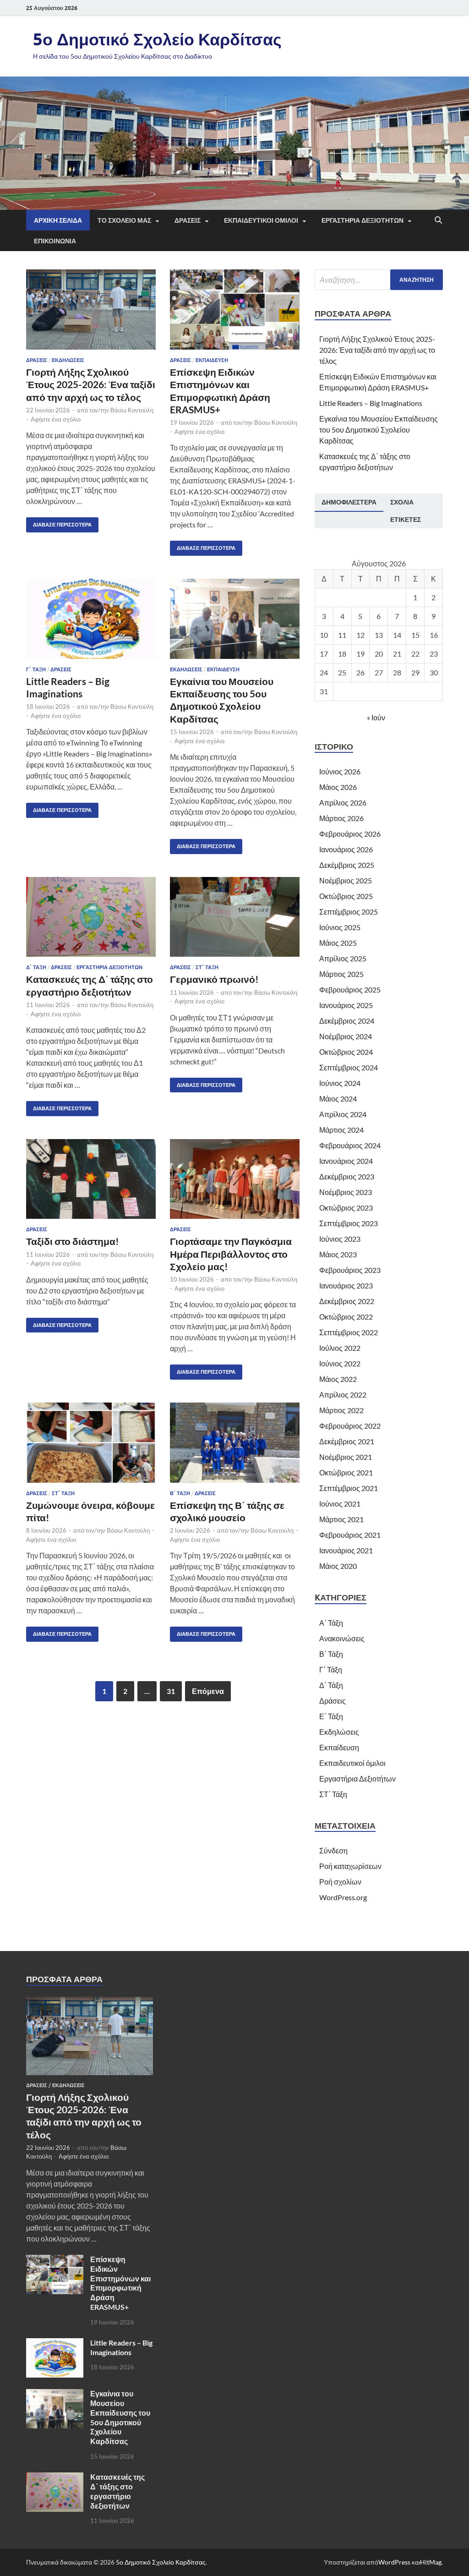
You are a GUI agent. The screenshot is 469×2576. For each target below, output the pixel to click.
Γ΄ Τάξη (36, 669)
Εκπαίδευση (212, 360)
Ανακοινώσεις (342, 1638)
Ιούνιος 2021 (340, 1504)
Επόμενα (208, 1691)
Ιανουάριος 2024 (346, 1161)
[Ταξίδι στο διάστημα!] (91, 1179)
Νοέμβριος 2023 (346, 1192)
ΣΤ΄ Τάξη (207, 967)
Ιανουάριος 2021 (346, 1550)
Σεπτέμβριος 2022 (349, 1332)
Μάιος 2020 (338, 1566)
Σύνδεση (333, 1850)
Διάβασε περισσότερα (59, 523)
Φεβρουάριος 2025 (350, 989)
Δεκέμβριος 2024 (347, 1021)
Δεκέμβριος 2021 (347, 1441)
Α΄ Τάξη (331, 1623)
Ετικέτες (406, 520)
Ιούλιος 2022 (340, 1348)
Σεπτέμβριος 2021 (349, 1488)
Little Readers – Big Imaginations (371, 403)
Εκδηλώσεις (68, 360)
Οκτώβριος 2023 (346, 1208)
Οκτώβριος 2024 (346, 1052)
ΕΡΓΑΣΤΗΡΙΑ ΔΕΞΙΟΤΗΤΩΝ (363, 220)
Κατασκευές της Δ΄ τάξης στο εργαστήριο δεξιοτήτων (117, 2491)
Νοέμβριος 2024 (346, 1036)
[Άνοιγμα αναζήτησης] (438, 220)
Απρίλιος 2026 (343, 803)
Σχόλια (402, 502)
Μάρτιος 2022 (341, 1410)
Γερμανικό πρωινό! (214, 979)
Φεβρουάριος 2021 (350, 1535)
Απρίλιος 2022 (343, 1395)
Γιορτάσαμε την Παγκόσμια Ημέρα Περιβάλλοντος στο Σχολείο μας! (231, 1254)
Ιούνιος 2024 (340, 1083)
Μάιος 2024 (338, 1099)
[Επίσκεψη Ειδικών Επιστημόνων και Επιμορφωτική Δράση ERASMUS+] (235, 310)
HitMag (431, 2562)
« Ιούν (376, 717)
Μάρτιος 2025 (341, 974)
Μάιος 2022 (338, 1379)
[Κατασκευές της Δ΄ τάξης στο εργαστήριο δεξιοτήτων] (91, 917)
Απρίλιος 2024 (343, 1114)
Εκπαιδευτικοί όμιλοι (352, 1763)
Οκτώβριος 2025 (346, 896)
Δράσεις (37, 360)
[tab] (349, 503)
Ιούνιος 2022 (340, 1363)
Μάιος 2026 (338, 787)
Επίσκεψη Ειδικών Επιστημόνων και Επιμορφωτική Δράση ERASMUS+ (120, 2283)
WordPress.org (343, 1897)
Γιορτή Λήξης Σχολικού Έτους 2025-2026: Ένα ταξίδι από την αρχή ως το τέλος (91, 384)
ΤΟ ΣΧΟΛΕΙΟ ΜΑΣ (124, 220)
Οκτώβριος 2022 (346, 1317)
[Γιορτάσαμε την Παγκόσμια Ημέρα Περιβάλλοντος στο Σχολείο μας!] (235, 1179)
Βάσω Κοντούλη (132, 410)
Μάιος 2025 (338, 943)
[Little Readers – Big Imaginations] (91, 619)
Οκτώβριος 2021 (346, 1472)
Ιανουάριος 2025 (346, 1005)
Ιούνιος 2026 (340, 771)
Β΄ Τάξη (180, 1493)
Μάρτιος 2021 (341, 1519)
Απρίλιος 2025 (343, 958)
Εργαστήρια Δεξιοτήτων (109, 967)
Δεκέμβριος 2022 (347, 1301)
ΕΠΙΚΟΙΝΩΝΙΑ (55, 241)
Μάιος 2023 (338, 1254)
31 (171, 1691)
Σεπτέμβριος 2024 (349, 1067)
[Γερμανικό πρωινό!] (235, 917)
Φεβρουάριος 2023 (350, 1270)
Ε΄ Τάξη (331, 1716)
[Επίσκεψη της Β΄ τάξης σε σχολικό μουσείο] (235, 1443)
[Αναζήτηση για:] (379, 280)
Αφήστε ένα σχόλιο (56, 419)
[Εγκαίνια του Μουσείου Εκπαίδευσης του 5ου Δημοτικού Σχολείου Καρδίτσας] (235, 619)
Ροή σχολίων (340, 1882)
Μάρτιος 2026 (341, 818)
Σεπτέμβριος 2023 (349, 1223)
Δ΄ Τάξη (36, 967)
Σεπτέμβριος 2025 (349, 912)
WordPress (394, 2562)
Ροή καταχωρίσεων (350, 1866)
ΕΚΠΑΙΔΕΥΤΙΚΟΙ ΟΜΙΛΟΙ (261, 220)
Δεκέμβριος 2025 (347, 865)
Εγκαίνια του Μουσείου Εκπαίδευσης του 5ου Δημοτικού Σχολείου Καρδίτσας (379, 430)
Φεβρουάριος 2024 (350, 1145)
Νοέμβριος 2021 (346, 1457)
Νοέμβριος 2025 (346, 880)
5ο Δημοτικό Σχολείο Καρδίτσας (157, 39)
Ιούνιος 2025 (340, 927)
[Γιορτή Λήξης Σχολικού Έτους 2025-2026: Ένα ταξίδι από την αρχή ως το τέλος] (91, 310)
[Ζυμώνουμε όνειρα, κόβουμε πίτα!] (91, 1443)
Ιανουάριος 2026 (346, 849)
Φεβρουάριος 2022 (350, 1426)
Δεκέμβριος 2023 (347, 1176)
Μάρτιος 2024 (341, 1130)
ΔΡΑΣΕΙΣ (188, 220)
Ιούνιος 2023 (340, 1239)
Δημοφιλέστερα (349, 502)
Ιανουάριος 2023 (346, 1285)
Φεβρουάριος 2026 (350, 834)
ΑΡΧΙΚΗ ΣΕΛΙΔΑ (58, 220)
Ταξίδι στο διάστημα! (73, 1241)
